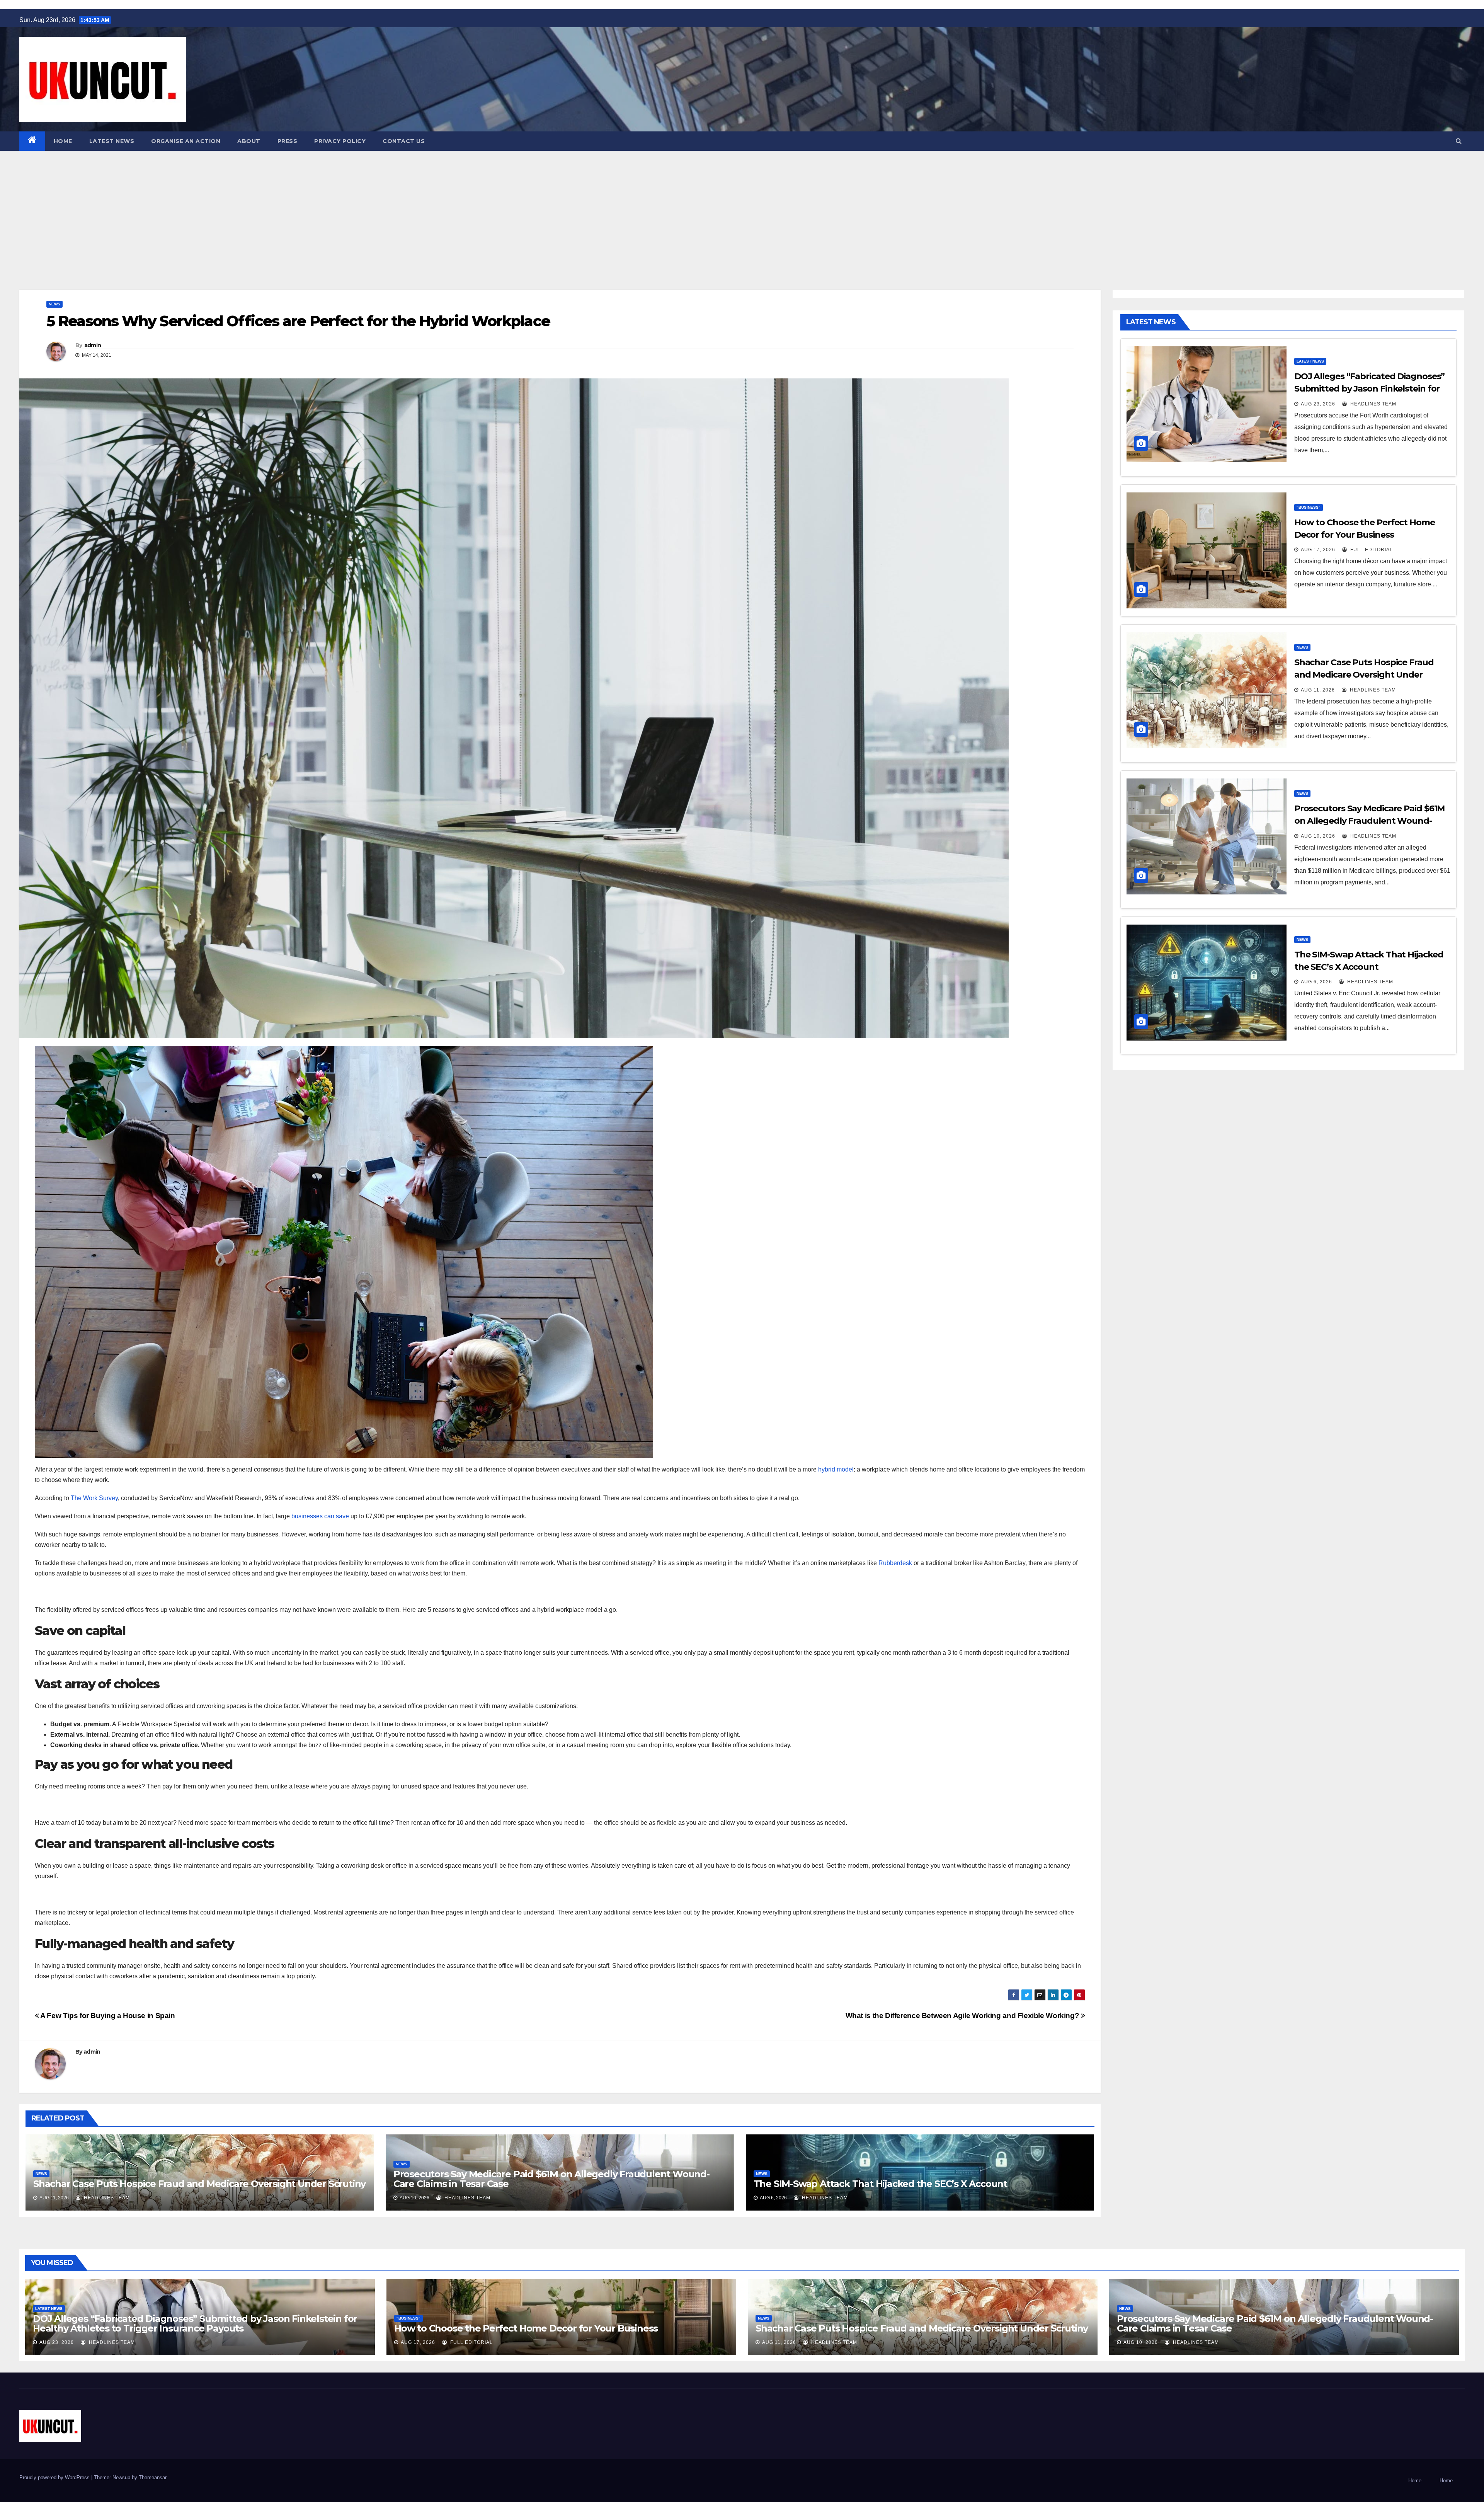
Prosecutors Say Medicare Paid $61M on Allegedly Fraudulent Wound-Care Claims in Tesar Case (551, 2179)
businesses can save (320, 1516)
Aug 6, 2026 (1316, 982)
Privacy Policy (340, 141)
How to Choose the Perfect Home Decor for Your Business (526, 2328)
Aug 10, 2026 (1318, 836)
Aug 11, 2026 (1318, 690)
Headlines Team (106, 2198)
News (54, 304)
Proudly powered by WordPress (55, 2477)
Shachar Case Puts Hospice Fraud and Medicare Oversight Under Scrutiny (199, 2184)
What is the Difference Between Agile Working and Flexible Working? (963, 2016)
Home (63, 141)
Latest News (112, 141)
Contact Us (404, 141)
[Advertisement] (742, 209)
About (249, 141)
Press (288, 141)
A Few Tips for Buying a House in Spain (107, 2016)
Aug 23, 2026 (1318, 404)
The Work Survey (94, 1498)
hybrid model (836, 1469)
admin (93, 345)
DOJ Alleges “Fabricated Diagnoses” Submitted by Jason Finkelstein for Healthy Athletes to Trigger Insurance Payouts (195, 2323)
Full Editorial (1371, 550)
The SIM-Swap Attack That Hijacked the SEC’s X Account (880, 2184)
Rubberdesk (895, 1563)
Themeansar (152, 2477)
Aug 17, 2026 (1318, 550)
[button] (1459, 141)
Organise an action (186, 141)
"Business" (1309, 507)
